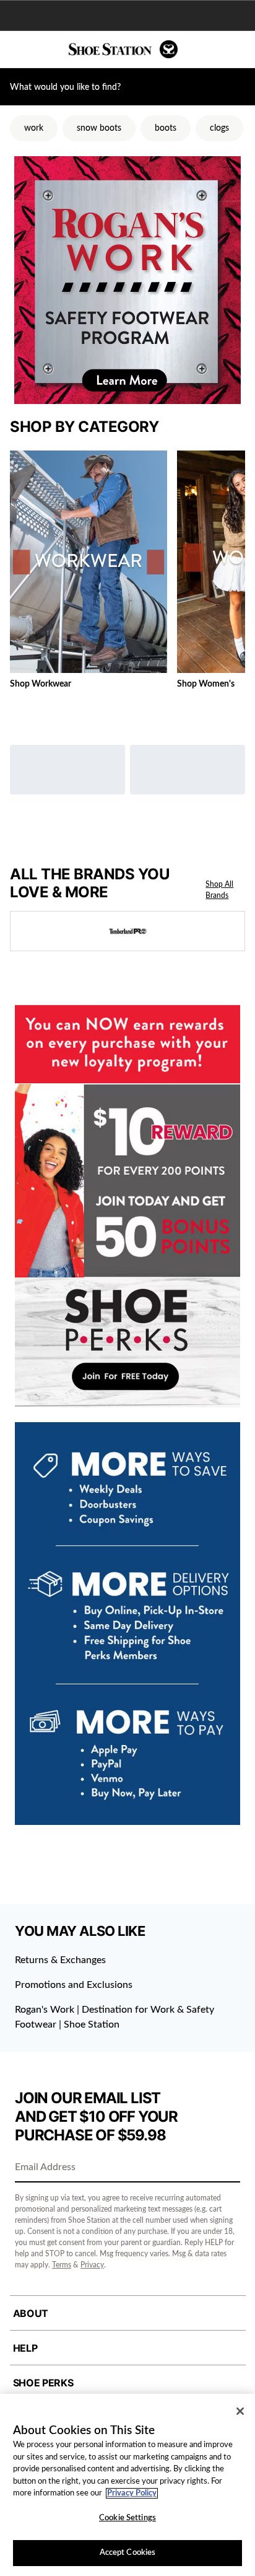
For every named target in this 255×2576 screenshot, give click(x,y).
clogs (219, 128)
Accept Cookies (128, 2553)
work (34, 128)
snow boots (99, 128)
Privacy (92, 2265)
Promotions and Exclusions (74, 1985)
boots (166, 128)
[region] (127, 2485)
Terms (62, 2265)
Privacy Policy (132, 2493)
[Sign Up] (227, 2168)
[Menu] (19, 50)
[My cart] (239, 50)
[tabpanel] (127, 573)
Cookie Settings (127, 2518)
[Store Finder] (48, 50)
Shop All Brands (219, 890)
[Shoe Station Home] (123, 49)
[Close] (240, 2411)
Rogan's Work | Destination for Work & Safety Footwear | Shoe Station (115, 2017)
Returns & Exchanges (60, 1960)
